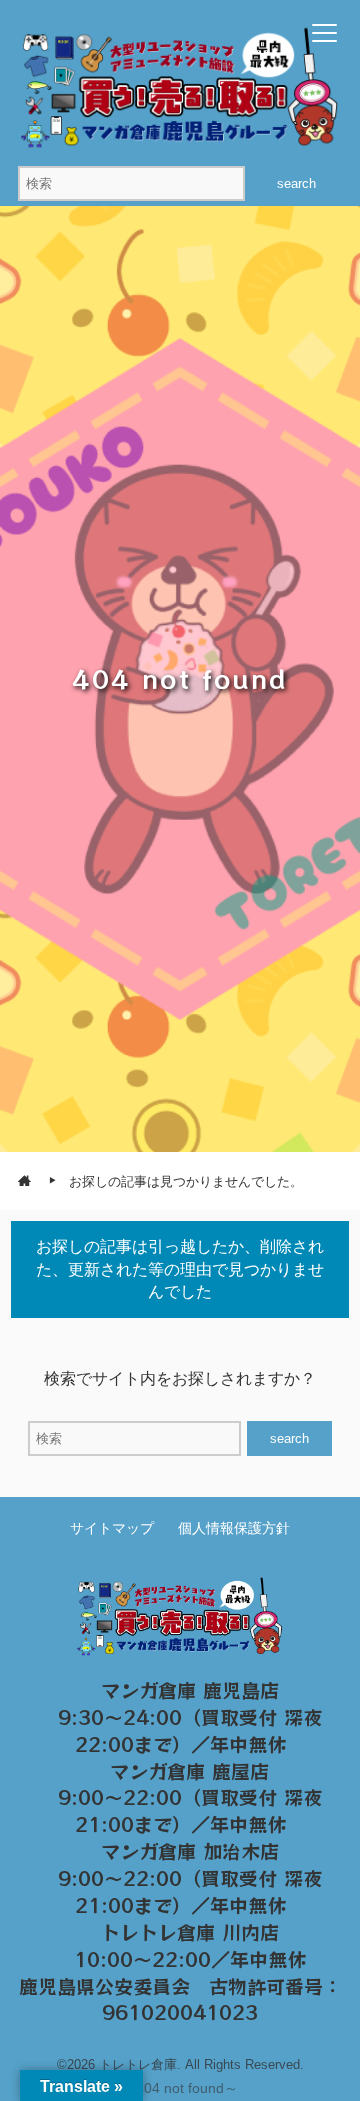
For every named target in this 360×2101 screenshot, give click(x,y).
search (296, 183)
